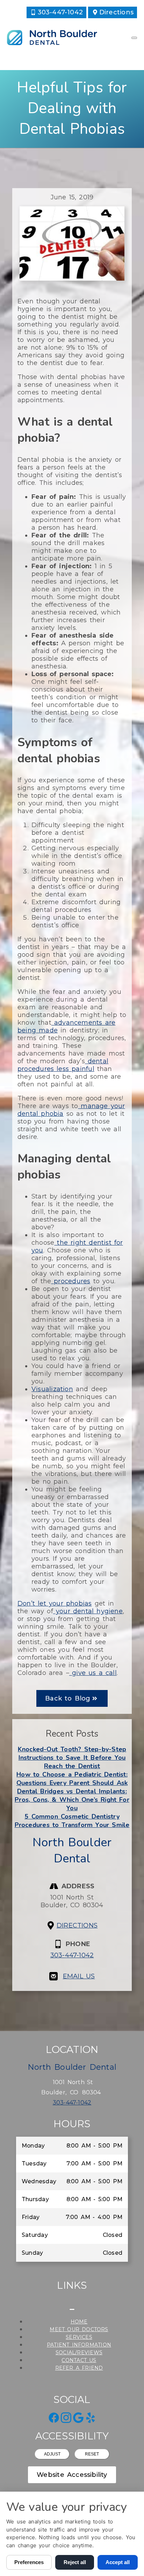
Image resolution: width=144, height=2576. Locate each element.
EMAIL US (79, 1976)
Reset (92, 2454)
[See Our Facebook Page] (54, 2418)
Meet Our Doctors (79, 2329)
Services (79, 2337)
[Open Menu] (134, 38)
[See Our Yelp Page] (91, 2418)
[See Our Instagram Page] (66, 2418)
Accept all (118, 2562)
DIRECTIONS (77, 1925)
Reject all (75, 2562)
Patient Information (79, 2345)
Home (79, 2322)
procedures (71, 1281)
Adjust (52, 2454)
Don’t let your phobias (55, 1603)
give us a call (93, 1673)
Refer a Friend (79, 2368)
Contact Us (79, 2360)
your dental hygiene (88, 1611)
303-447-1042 (72, 1955)
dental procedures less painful (63, 1065)
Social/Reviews (79, 2352)
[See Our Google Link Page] (78, 2418)
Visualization (52, 1389)
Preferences (29, 2562)
